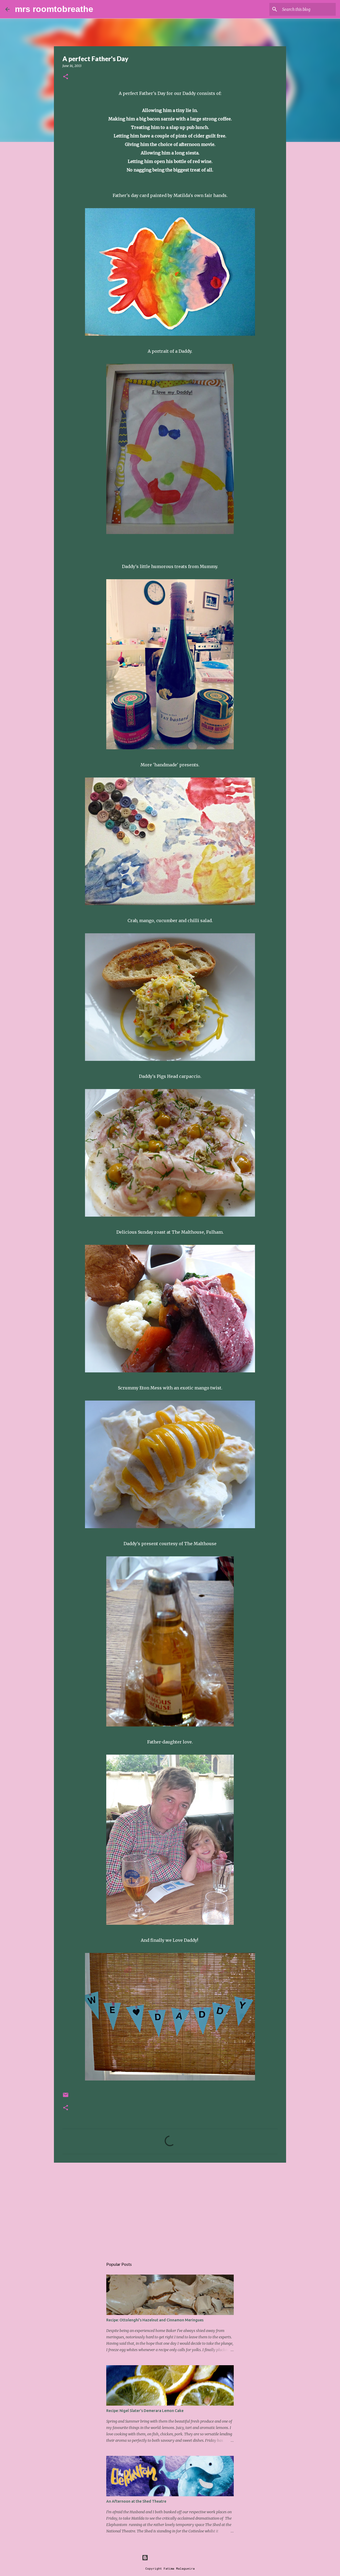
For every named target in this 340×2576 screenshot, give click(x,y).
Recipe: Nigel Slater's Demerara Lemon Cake (145, 2411)
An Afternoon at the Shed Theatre (136, 2501)
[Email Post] (66, 2097)
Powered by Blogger (173, 2558)
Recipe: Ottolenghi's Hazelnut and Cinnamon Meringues (155, 2320)
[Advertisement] (170, 2208)
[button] (66, 77)
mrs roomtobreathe (54, 9)
